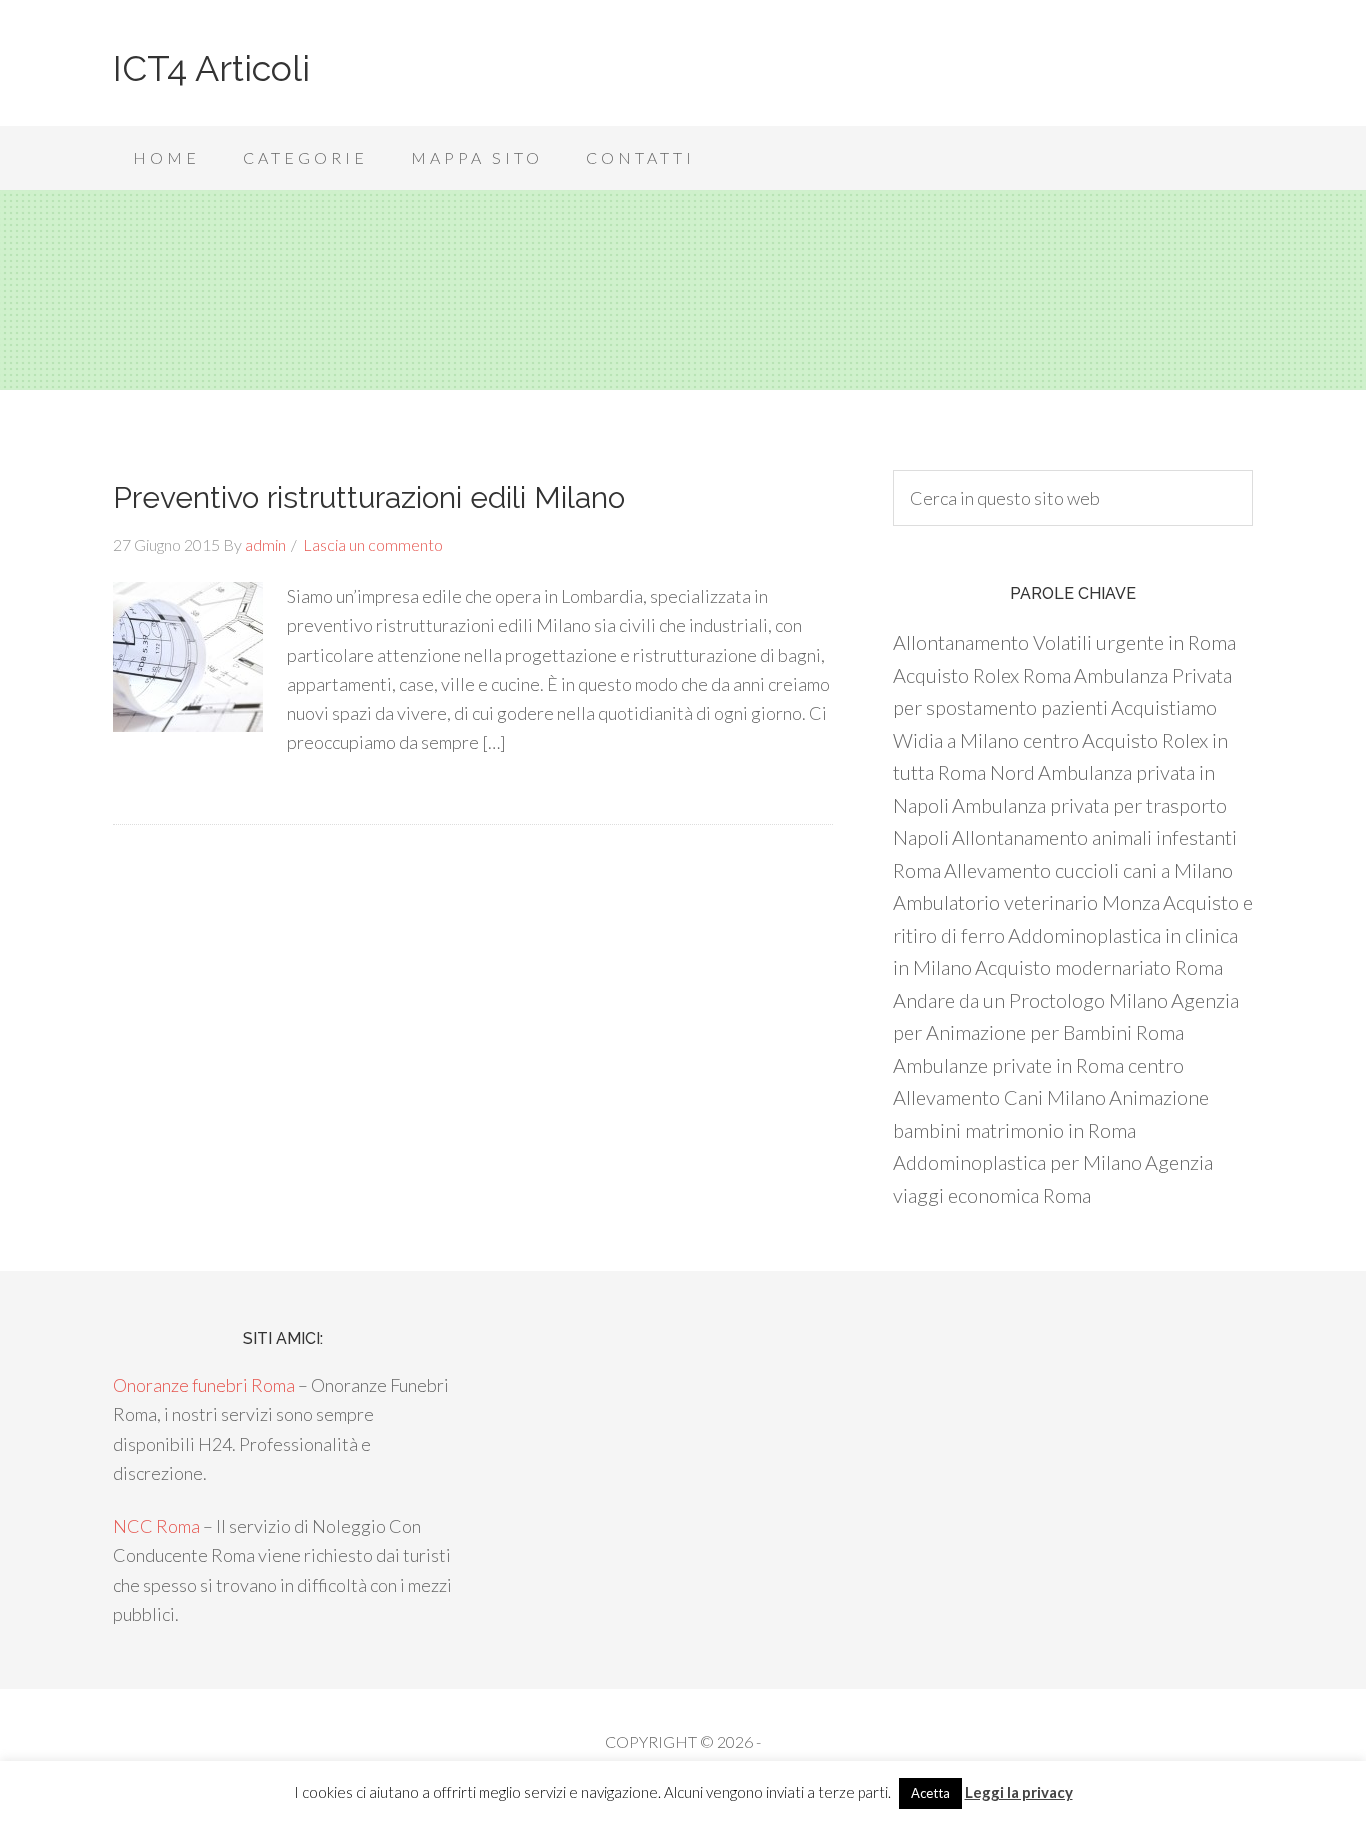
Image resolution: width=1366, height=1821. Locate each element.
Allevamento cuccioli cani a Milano (1088, 870)
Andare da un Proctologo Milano (1030, 1000)
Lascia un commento (373, 544)
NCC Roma (156, 1526)
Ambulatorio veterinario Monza (1026, 902)
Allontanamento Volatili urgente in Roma (1064, 642)
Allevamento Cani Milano (999, 1097)
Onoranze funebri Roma (204, 1385)
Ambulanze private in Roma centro (1038, 1065)
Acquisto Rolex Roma (982, 675)
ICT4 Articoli (211, 68)
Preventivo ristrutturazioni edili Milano (369, 497)
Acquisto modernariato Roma (1099, 967)
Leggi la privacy (1019, 1792)
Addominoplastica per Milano (1017, 1162)
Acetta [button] (930, 1793)
